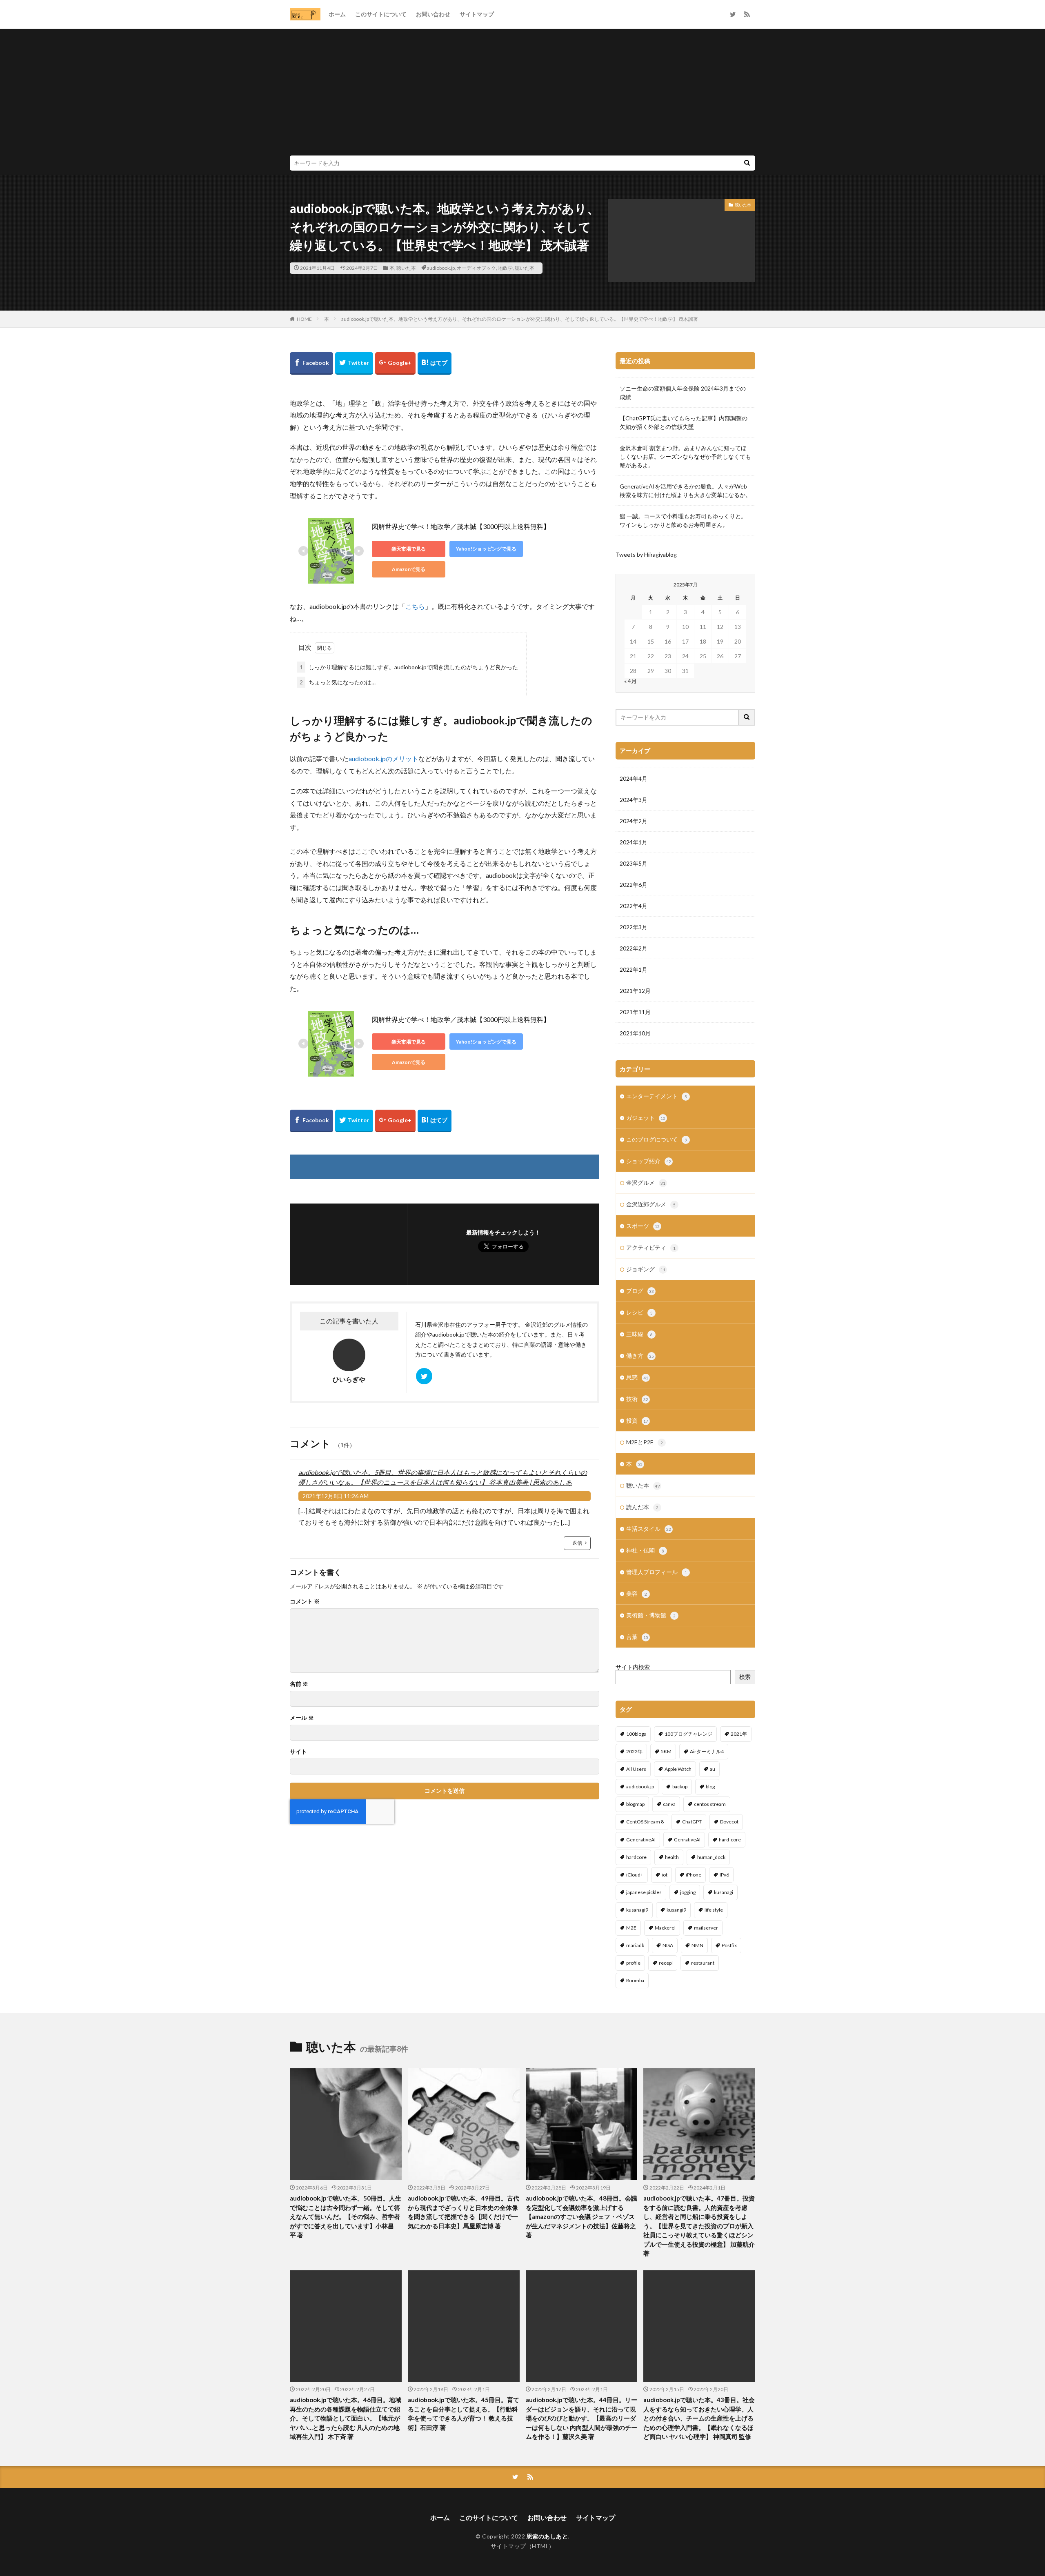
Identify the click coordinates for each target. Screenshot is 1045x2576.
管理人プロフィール (657, 1572)
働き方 (640, 1356)
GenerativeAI (641, 1840)
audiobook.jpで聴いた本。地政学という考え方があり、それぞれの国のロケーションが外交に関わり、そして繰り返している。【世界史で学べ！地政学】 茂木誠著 (520, 319)
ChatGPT (692, 1822)
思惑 (637, 1377)
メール (302, 1718)
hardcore (636, 1857)
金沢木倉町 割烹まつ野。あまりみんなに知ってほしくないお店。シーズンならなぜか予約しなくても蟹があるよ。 (685, 456)
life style (714, 1910)
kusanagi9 (637, 1910)
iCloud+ (635, 1875)
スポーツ (643, 1226)
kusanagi (724, 1892)
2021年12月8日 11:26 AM (336, 1496)
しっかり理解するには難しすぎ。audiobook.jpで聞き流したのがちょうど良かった (409, 667)
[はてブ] (435, 363)
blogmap (635, 1804)
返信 (577, 1543)
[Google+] (395, 363)
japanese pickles (644, 1892)
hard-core (730, 1840)
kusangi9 (676, 1910)
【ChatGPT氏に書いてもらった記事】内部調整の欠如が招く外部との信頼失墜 (684, 422)
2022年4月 (634, 906)
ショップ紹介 (649, 1161)
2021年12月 (635, 991)
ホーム (337, 14)
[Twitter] (354, 363)
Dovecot (729, 1822)
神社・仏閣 (645, 1550)
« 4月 (630, 681)
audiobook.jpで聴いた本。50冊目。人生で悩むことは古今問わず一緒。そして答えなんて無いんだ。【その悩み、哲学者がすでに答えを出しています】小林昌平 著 (346, 2216)
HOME (304, 319)
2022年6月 (634, 885)
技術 (637, 1399)
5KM (666, 1751)
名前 (299, 1684)
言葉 (637, 1637)
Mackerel (665, 1928)
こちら (415, 606)
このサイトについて (381, 14)
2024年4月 (634, 778)
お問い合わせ (433, 14)
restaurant (703, 1963)
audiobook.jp (441, 268)
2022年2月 (634, 948)
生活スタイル (649, 1529)
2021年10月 (635, 1033)
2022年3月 (634, 927)
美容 (637, 1593)
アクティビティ (651, 1247)
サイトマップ (477, 14)
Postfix (729, 1945)
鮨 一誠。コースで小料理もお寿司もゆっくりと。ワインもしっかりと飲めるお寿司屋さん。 (683, 520)
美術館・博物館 (651, 1615)
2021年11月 (635, 1012)
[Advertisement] (522, 94)
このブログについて (657, 1139)
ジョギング (646, 1269)
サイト (298, 1752)
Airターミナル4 (707, 1751)
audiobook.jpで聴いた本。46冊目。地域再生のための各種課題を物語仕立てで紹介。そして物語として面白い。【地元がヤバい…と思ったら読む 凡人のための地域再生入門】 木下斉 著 (346, 2418)
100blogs (636, 1734)
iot (665, 1875)
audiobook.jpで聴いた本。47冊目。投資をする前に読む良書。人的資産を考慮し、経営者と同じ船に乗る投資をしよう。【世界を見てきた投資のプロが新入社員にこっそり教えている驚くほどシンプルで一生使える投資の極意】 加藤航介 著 (699, 2226)
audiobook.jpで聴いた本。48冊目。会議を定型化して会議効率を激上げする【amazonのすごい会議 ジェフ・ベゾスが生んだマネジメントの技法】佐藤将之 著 (581, 2216)
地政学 (505, 268)
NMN (697, 1945)
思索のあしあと (547, 2536)
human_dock (711, 1857)
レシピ (639, 1312)
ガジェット (646, 1118)
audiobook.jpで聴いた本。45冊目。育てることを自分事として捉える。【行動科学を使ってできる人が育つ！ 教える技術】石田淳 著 (464, 2414)
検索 (745, 1677)
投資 (637, 1420)
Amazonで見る (409, 569)
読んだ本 (642, 1507)
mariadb (635, 1945)
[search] (747, 163)
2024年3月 (634, 800)
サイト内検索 (633, 1667)
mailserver (706, 1928)
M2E (631, 1928)
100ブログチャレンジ (688, 1734)
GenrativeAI (687, 1840)
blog (710, 1787)
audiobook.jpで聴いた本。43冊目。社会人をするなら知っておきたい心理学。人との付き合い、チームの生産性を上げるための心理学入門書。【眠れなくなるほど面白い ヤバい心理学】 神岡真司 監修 (699, 2418)
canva (669, 1804)
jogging (688, 1892)
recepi (666, 1963)
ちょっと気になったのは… (338, 682)
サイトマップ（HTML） (523, 2546)
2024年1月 (634, 842)
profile (633, 1963)
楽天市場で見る (409, 549)
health (672, 1857)
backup (680, 1787)
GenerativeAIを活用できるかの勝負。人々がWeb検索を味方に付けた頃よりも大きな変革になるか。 (685, 491)
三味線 (639, 1334)
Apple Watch (678, 1769)
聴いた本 (406, 268)
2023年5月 (634, 863)
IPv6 (724, 1875)
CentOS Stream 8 (645, 1822)
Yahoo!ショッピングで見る (486, 549)
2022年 (634, 1751)
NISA (668, 1945)
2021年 (739, 1734)
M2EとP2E (645, 1442)
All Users (636, 1769)
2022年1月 (634, 969)
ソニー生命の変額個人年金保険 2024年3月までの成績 (683, 393)
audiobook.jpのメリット (384, 758)
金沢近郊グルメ (651, 1204)
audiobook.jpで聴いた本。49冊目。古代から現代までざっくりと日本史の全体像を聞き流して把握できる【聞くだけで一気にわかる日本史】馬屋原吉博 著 (464, 2212)
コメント (305, 1601)
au (713, 1769)
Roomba (635, 1980)
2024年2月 (634, 821)
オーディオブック (476, 268)
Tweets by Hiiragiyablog (646, 554)
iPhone (694, 1875)
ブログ (640, 1291)
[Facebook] (311, 363)
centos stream (710, 1804)
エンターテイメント (657, 1096)
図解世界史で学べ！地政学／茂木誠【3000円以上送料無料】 (461, 526)
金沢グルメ (646, 1183)
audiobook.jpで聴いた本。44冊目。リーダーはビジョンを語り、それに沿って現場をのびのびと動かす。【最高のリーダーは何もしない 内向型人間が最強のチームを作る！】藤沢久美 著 (581, 2418)
